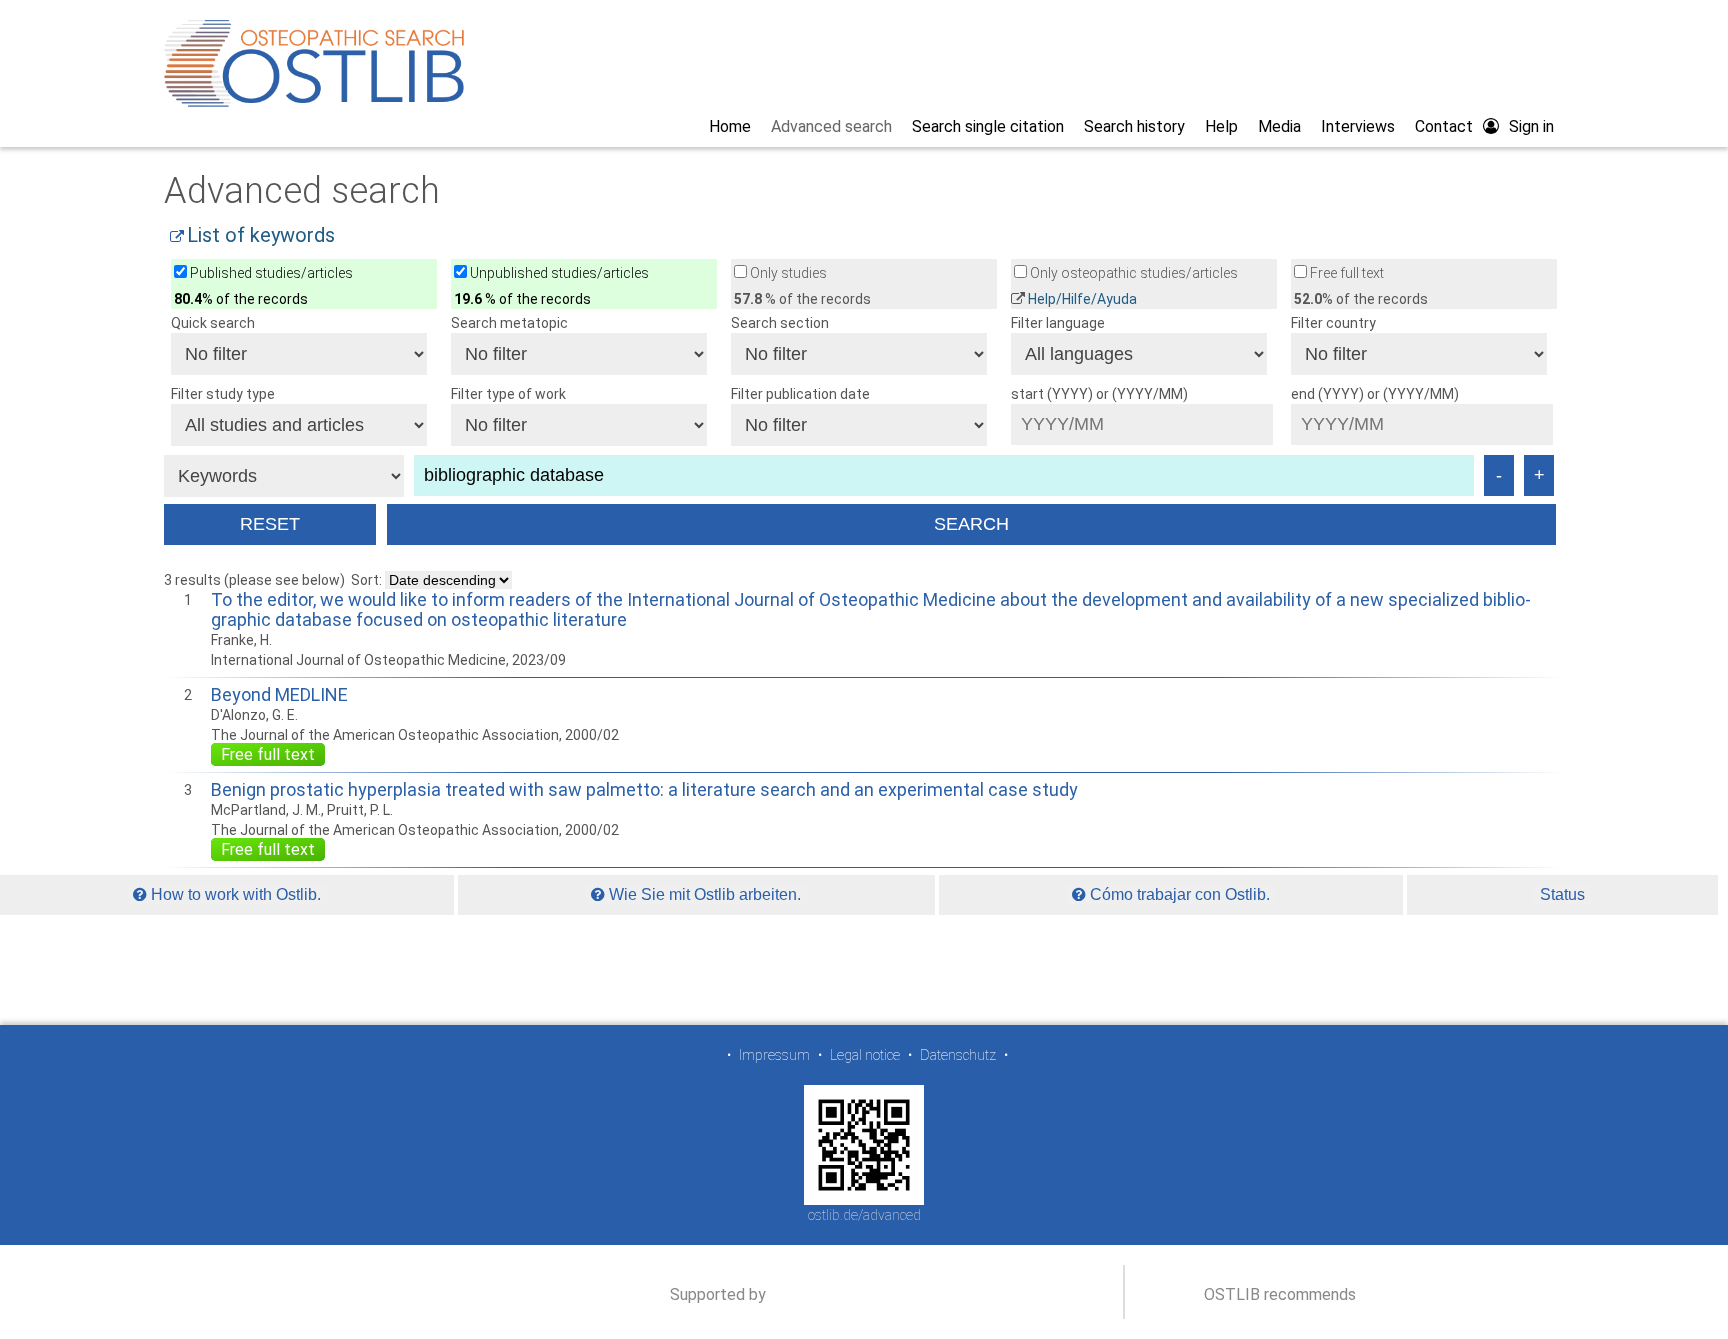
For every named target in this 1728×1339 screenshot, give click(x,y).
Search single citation (988, 126)
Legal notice (865, 1055)
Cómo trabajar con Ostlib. (1178, 894)
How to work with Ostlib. (234, 894)
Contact (1444, 126)
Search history (1134, 126)
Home (730, 126)
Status (1562, 894)
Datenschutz (958, 1055)
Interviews (1358, 126)
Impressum (774, 1055)
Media (1279, 126)
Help (1221, 126)
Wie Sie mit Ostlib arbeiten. (703, 894)
